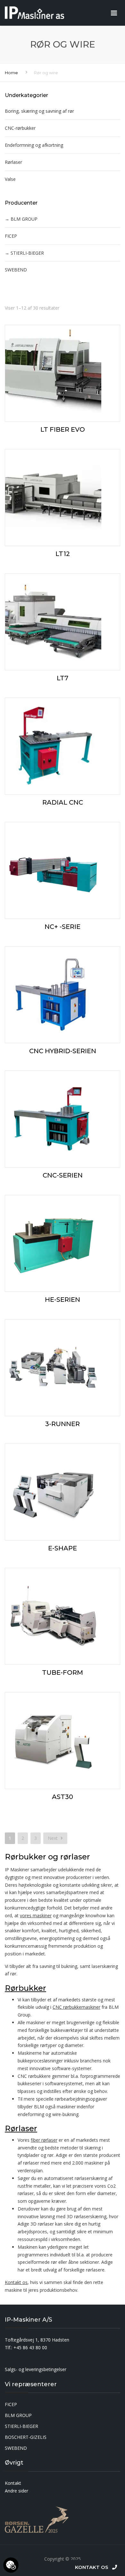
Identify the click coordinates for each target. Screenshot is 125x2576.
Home (11, 73)
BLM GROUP (24, 219)
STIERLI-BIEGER (27, 253)
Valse (10, 179)
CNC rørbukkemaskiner (76, 2007)
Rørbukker (25, 1988)
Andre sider (17, 2491)
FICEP (11, 236)
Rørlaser (13, 162)
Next (53, 1838)
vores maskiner (36, 1915)
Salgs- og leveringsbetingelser (36, 2369)
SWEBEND (16, 270)
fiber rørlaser (44, 2140)
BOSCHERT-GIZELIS (26, 2437)
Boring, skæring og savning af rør (39, 111)
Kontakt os (16, 2282)
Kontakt (13, 2483)
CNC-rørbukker (20, 128)
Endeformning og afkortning (34, 145)
